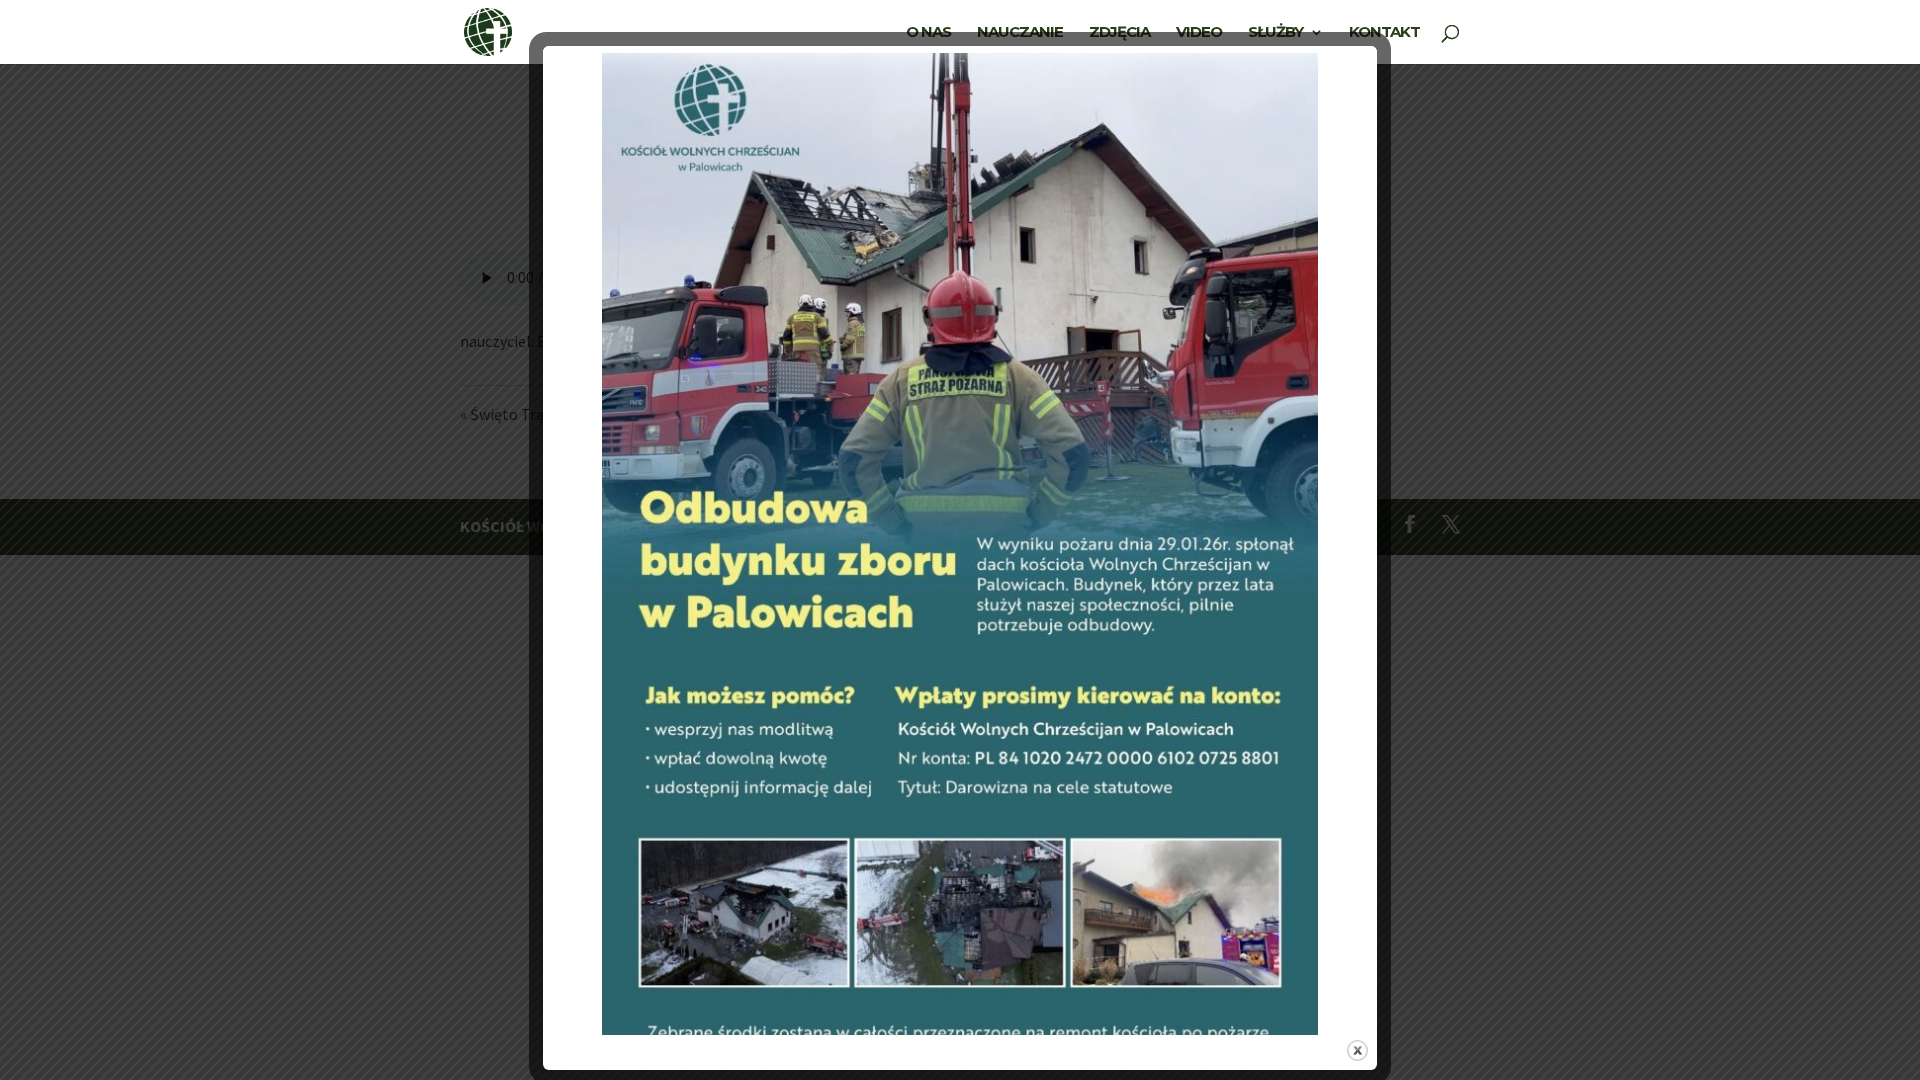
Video (1199, 33)
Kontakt (1384, 33)
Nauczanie (1020, 33)
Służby (1275, 33)
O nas (928, 33)
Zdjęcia (1119, 33)
